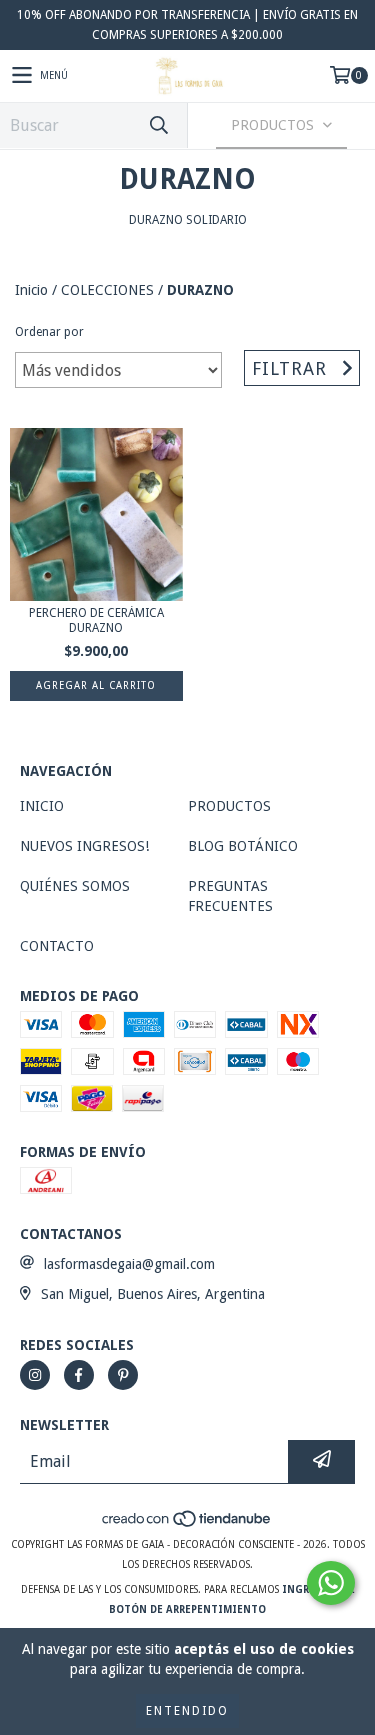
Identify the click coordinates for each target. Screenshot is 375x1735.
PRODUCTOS (229, 806)
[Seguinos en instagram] (35, 1375)
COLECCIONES (107, 290)
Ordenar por (49, 332)
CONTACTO (57, 946)
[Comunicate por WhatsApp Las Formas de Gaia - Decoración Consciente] (331, 1583)
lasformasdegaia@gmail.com (129, 1264)
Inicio (31, 290)
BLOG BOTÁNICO (243, 846)
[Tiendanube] (187, 1524)
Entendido (187, 1711)
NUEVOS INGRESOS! (84, 846)
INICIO (42, 806)
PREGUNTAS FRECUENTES (230, 896)
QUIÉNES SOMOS (75, 886)
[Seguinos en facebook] (79, 1375)
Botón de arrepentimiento (187, 1609)
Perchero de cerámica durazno (96, 620)
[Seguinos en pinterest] (123, 1375)
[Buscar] (158, 125)
